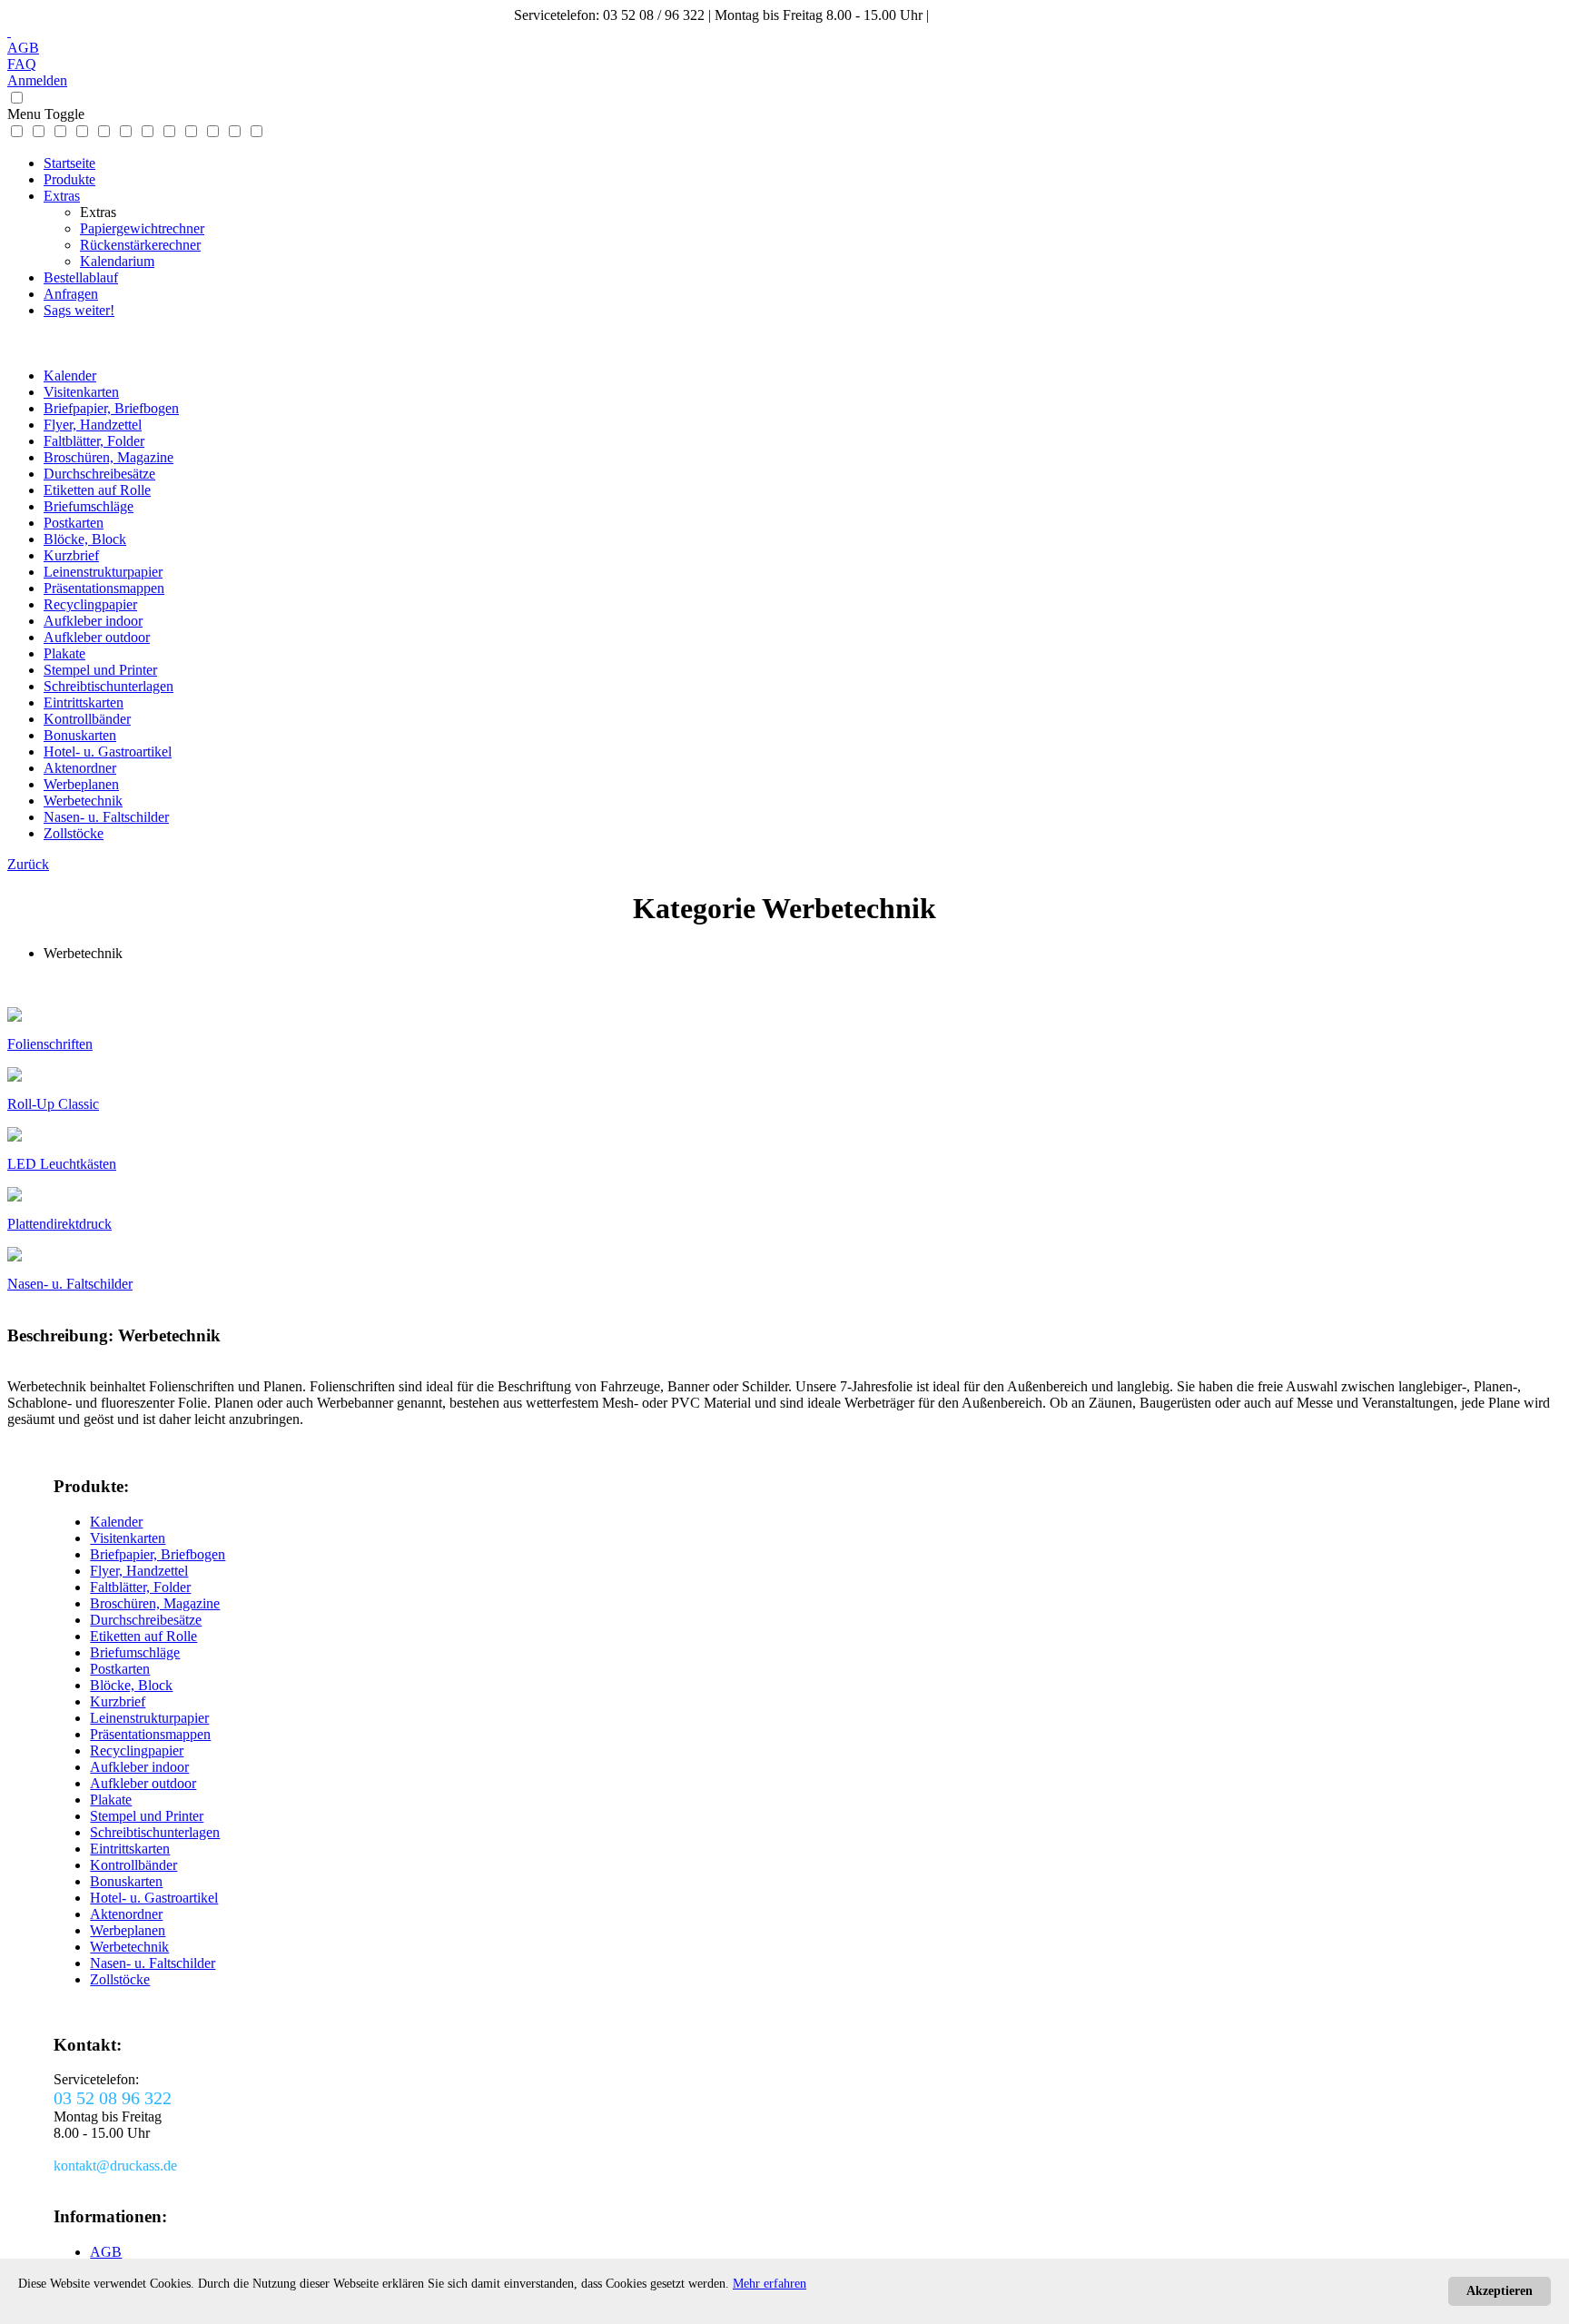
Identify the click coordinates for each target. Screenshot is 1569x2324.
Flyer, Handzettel (93, 425)
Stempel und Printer (100, 670)
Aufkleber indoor (93, 621)
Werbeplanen (81, 784)
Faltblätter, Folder (94, 441)
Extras (62, 196)
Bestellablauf (81, 277)
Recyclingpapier (90, 604)
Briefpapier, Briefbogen (111, 408)
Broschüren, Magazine (109, 457)
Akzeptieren (1500, 2291)
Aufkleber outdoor (97, 637)
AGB (23, 48)
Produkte (69, 179)
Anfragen (71, 294)
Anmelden (37, 80)
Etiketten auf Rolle (97, 490)
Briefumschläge (89, 506)
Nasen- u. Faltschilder (106, 817)
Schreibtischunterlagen (109, 686)
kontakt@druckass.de (994, 15)
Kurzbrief (71, 555)
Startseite (69, 163)
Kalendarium (117, 261)
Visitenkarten (81, 392)
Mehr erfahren (770, 2284)
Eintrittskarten (84, 702)
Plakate (64, 653)
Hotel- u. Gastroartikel (108, 752)
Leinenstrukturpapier (103, 572)
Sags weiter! (79, 310)
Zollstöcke (74, 833)
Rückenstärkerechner (140, 245)
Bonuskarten (80, 735)
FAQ (22, 64)
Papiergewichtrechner (142, 228)
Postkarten (74, 523)
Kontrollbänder (87, 719)
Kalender (70, 376)
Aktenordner (80, 768)
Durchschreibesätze (99, 474)
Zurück (28, 864)
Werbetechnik (83, 801)
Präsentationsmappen (104, 588)
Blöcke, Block (85, 539)
